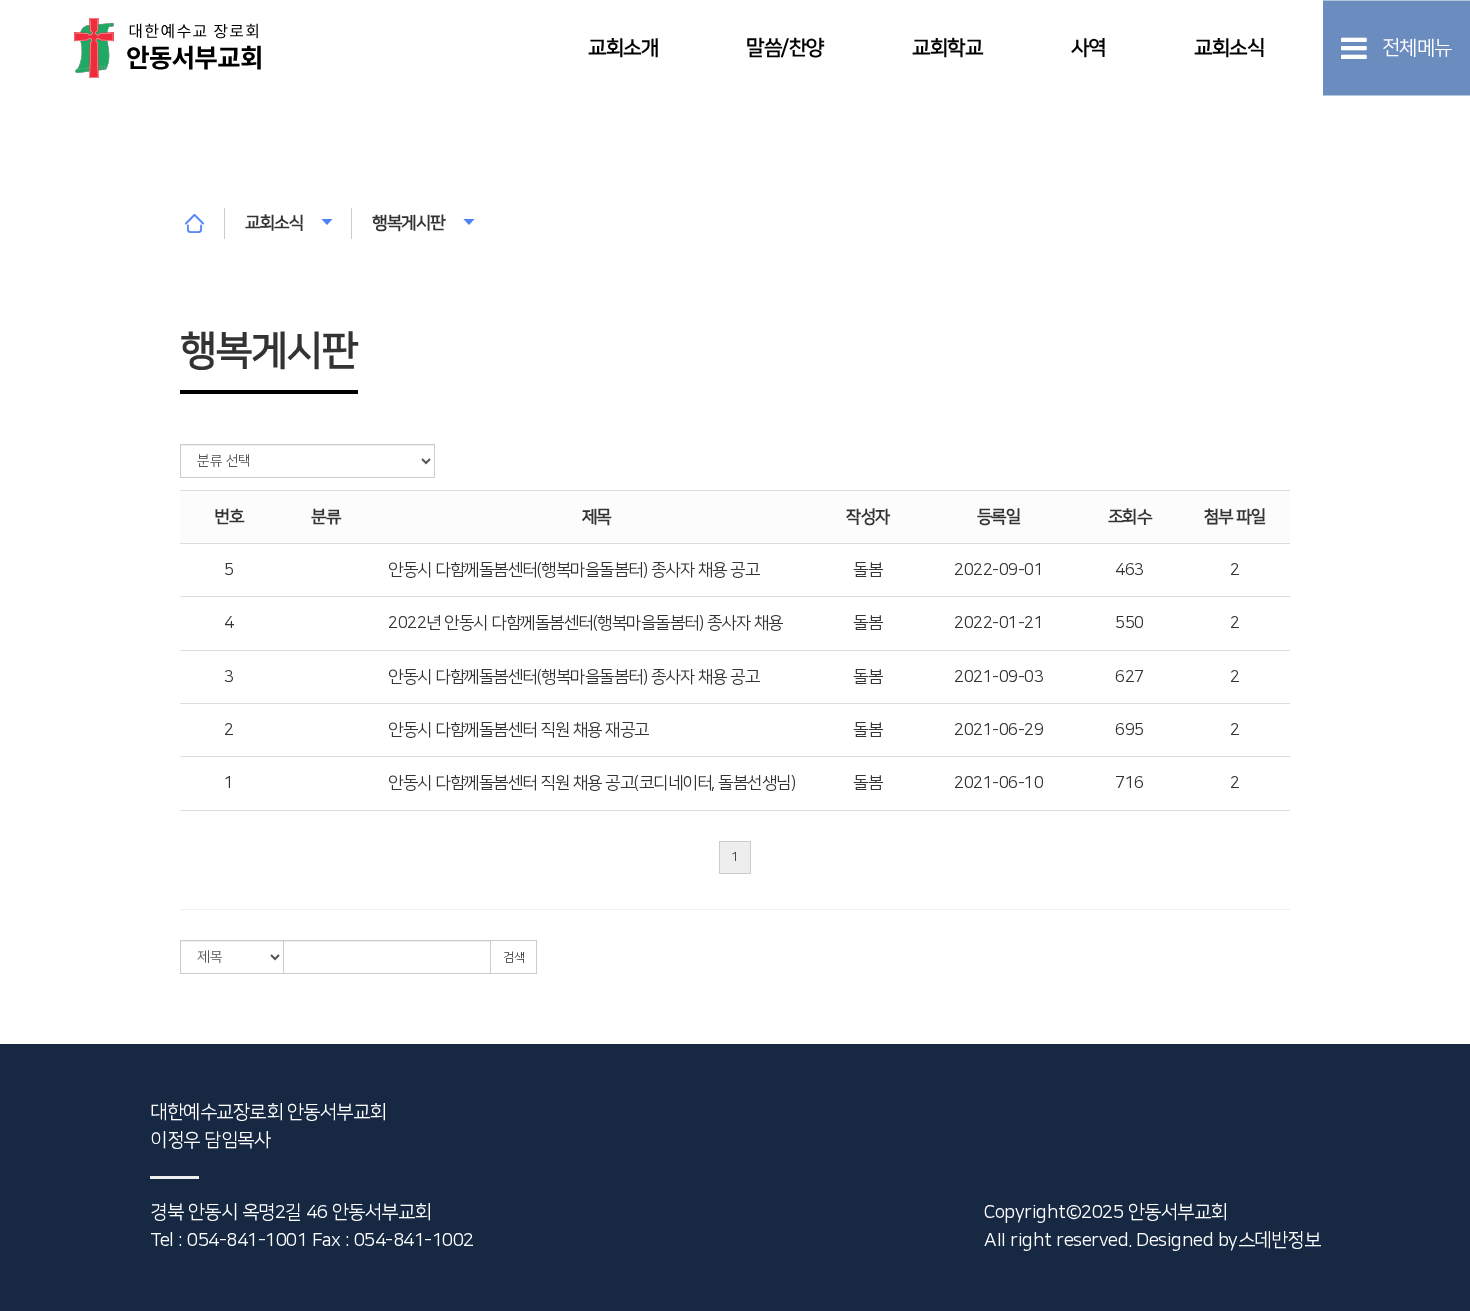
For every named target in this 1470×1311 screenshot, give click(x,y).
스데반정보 (1279, 1240)
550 (1129, 623)
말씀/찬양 (785, 47)
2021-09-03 (998, 677)
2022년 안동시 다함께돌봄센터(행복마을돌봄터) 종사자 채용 (585, 623)
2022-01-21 (998, 623)
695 (1129, 730)
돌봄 (867, 570)
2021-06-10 (998, 783)
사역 (1088, 47)
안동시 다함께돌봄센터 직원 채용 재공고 (518, 730)
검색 (513, 957)
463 (1129, 570)
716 (1129, 783)
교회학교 (947, 47)
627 (1129, 677)
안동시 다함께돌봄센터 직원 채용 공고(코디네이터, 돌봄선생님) (591, 783)
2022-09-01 (998, 570)
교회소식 (1229, 47)
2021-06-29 (998, 730)
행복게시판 (408, 223)
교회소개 (623, 47)
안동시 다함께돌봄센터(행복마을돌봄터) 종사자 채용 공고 (573, 570)
